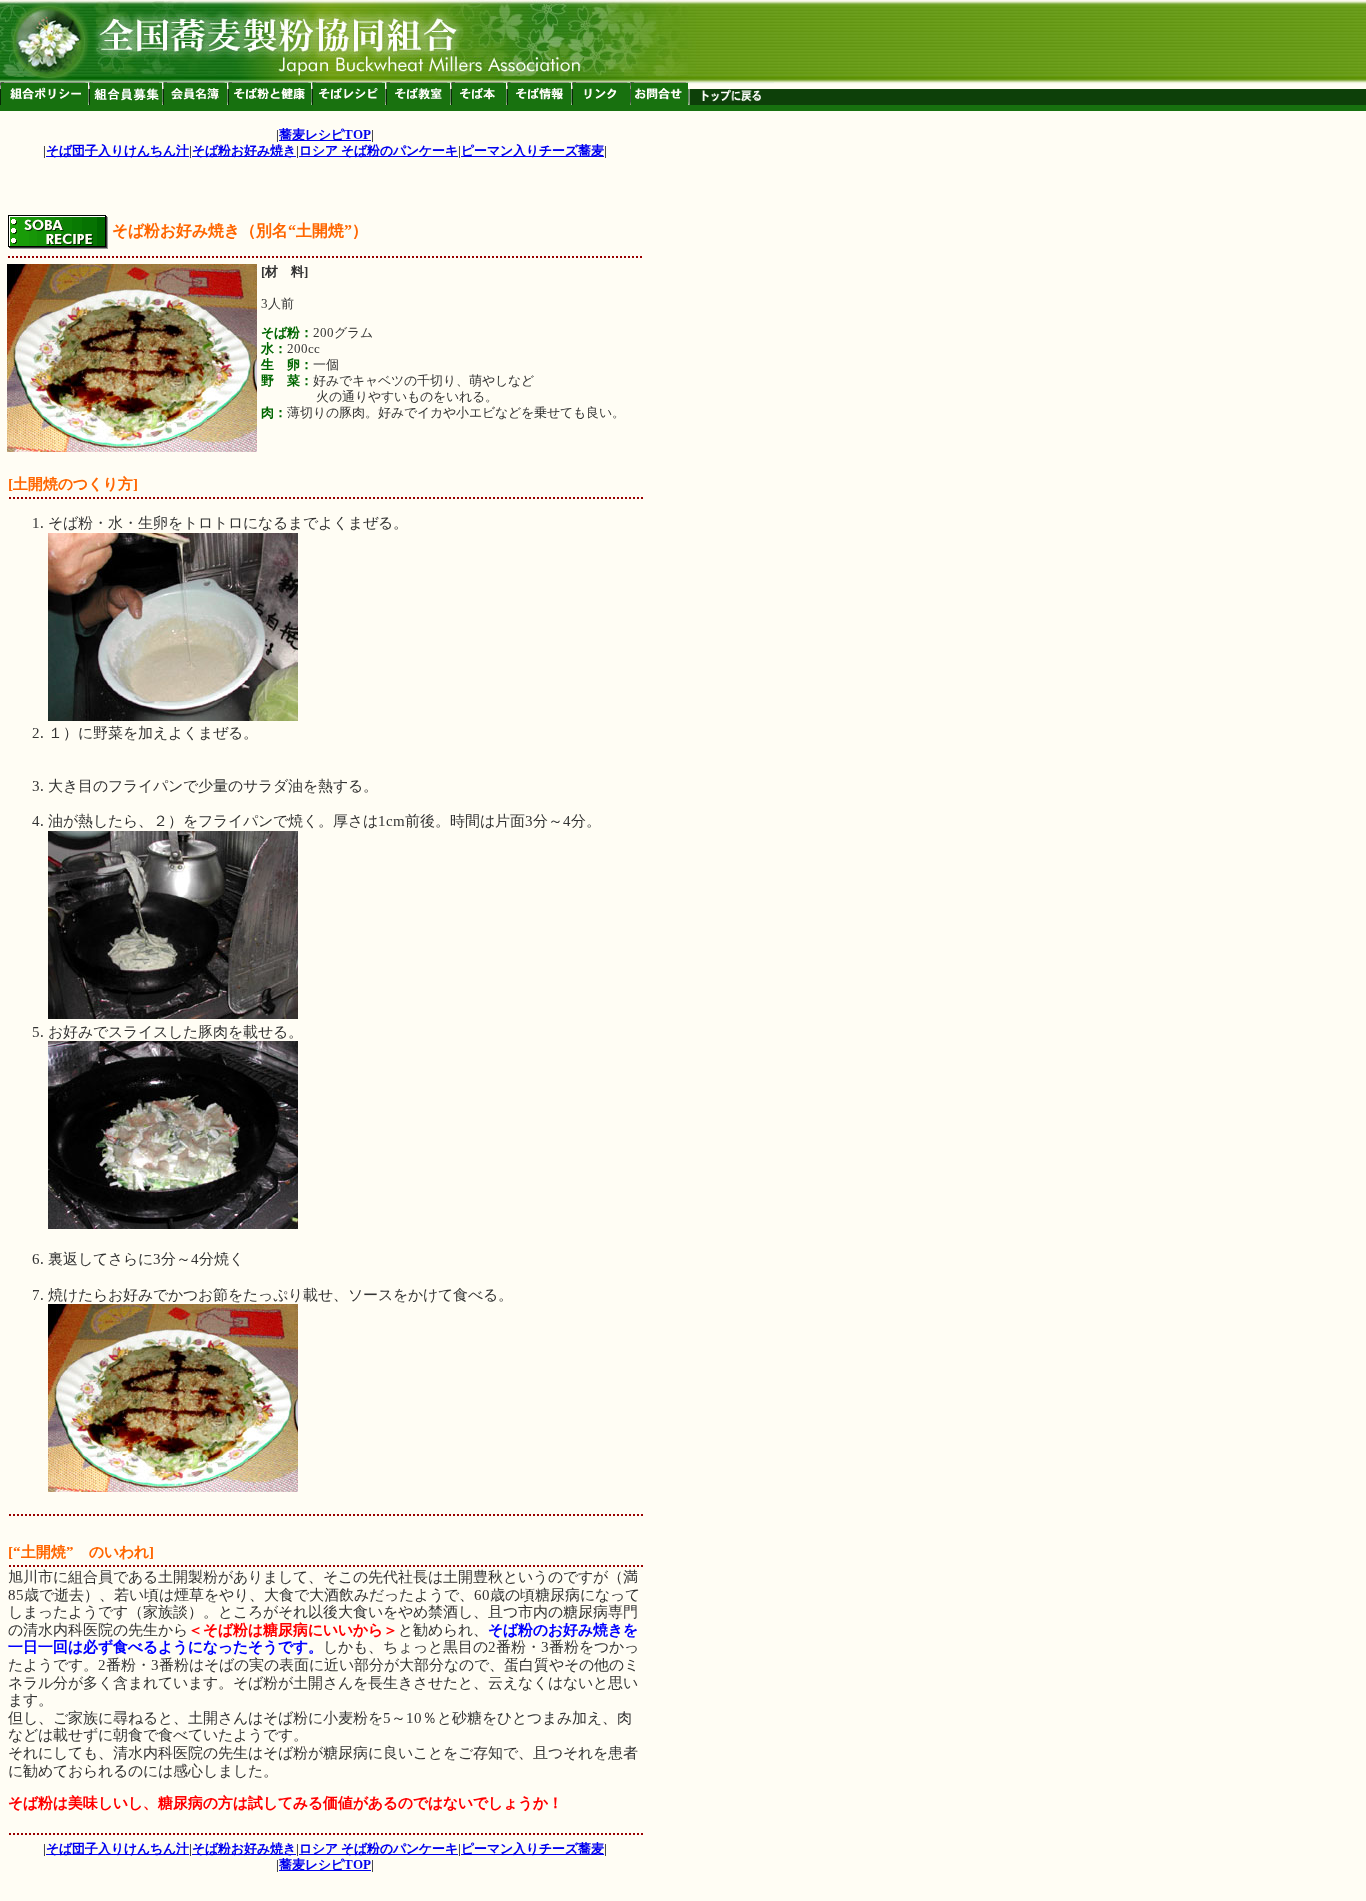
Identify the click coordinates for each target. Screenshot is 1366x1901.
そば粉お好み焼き (244, 150)
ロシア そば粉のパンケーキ (378, 150)
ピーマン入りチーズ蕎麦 (532, 150)
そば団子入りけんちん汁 (117, 150)
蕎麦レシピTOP (325, 134)
